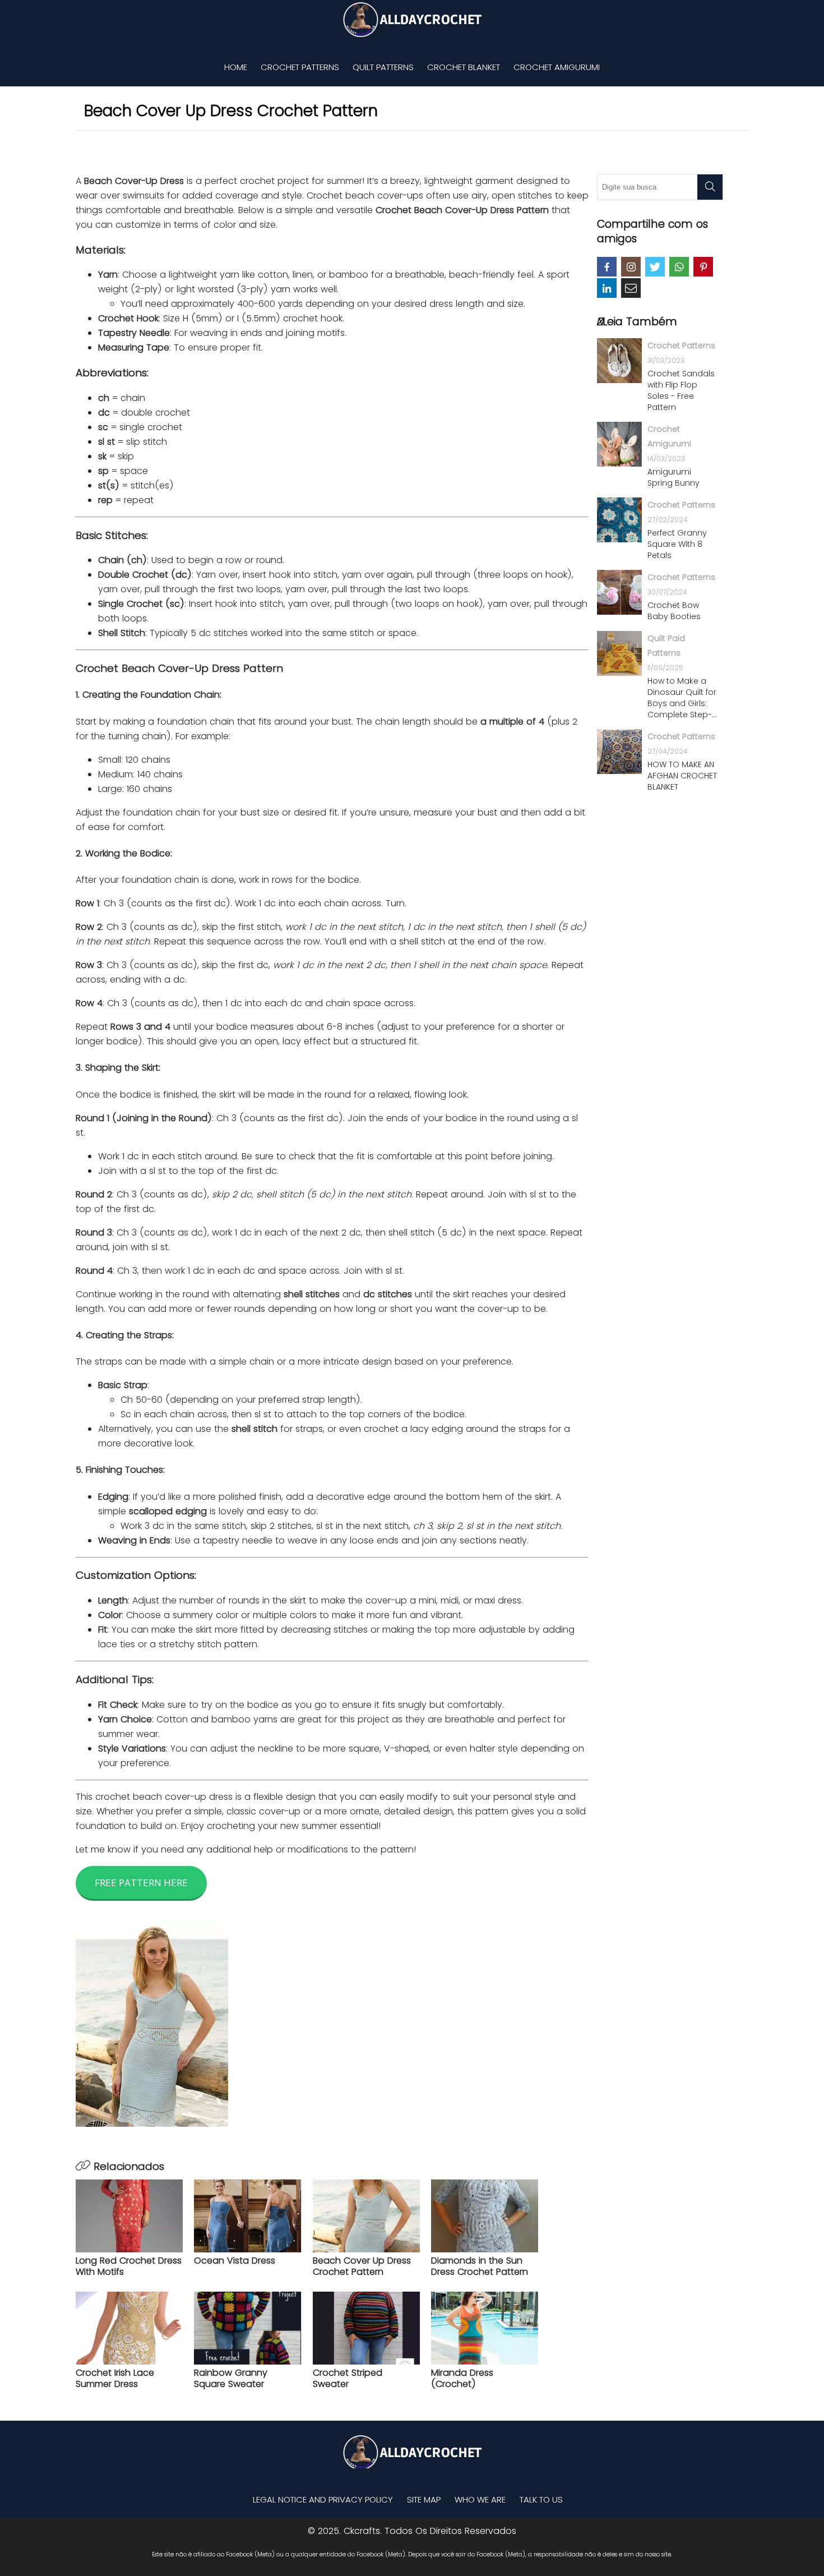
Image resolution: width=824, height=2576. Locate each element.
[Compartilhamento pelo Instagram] (631, 267)
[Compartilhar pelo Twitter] (655, 267)
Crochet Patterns (300, 67)
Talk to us (541, 2499)
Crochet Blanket (464, 67)
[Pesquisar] (710, 187)
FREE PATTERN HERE (141, 1883)
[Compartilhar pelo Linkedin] (607, 288)
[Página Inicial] (412, 20)
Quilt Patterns (383, 67)
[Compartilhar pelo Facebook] (607, 267)
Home (236, 67)
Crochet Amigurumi (557, 67)
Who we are (480, 2499)
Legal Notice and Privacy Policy (323, 2499)
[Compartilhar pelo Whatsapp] (679, 267)
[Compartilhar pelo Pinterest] (703, 267)
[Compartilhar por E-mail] (631, 288)
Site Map (424, 2499)
